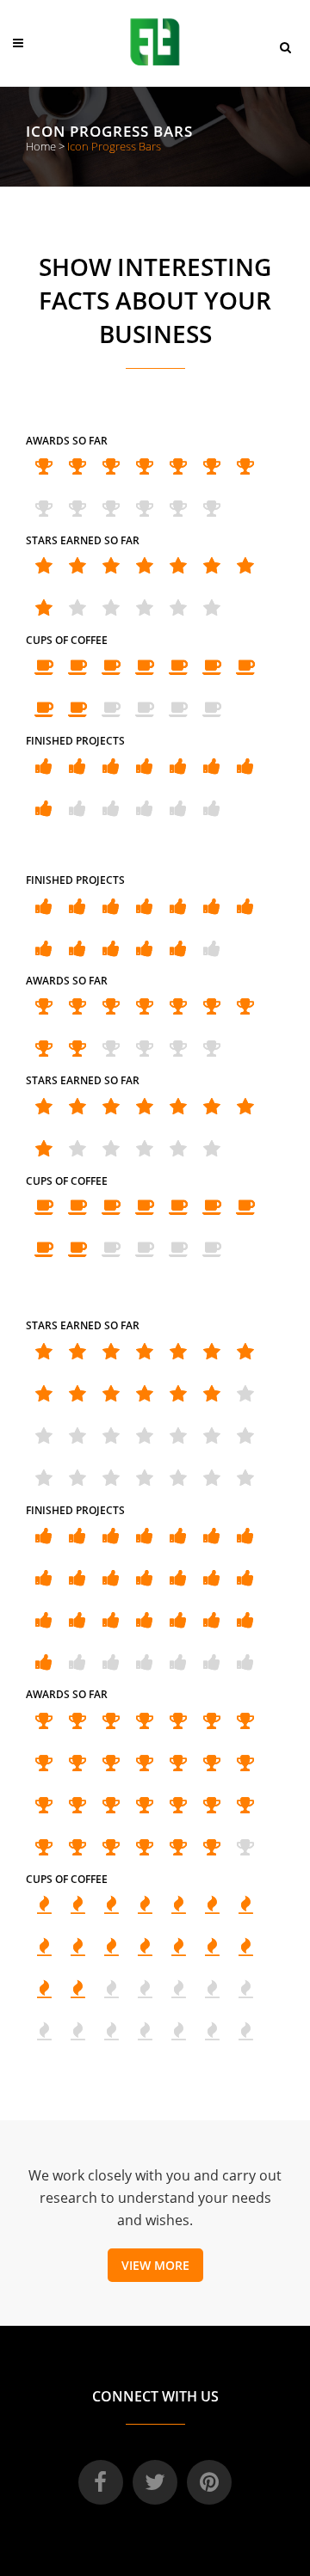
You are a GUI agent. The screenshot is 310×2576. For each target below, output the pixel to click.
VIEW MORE (155, 2265)
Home (41, 146)
